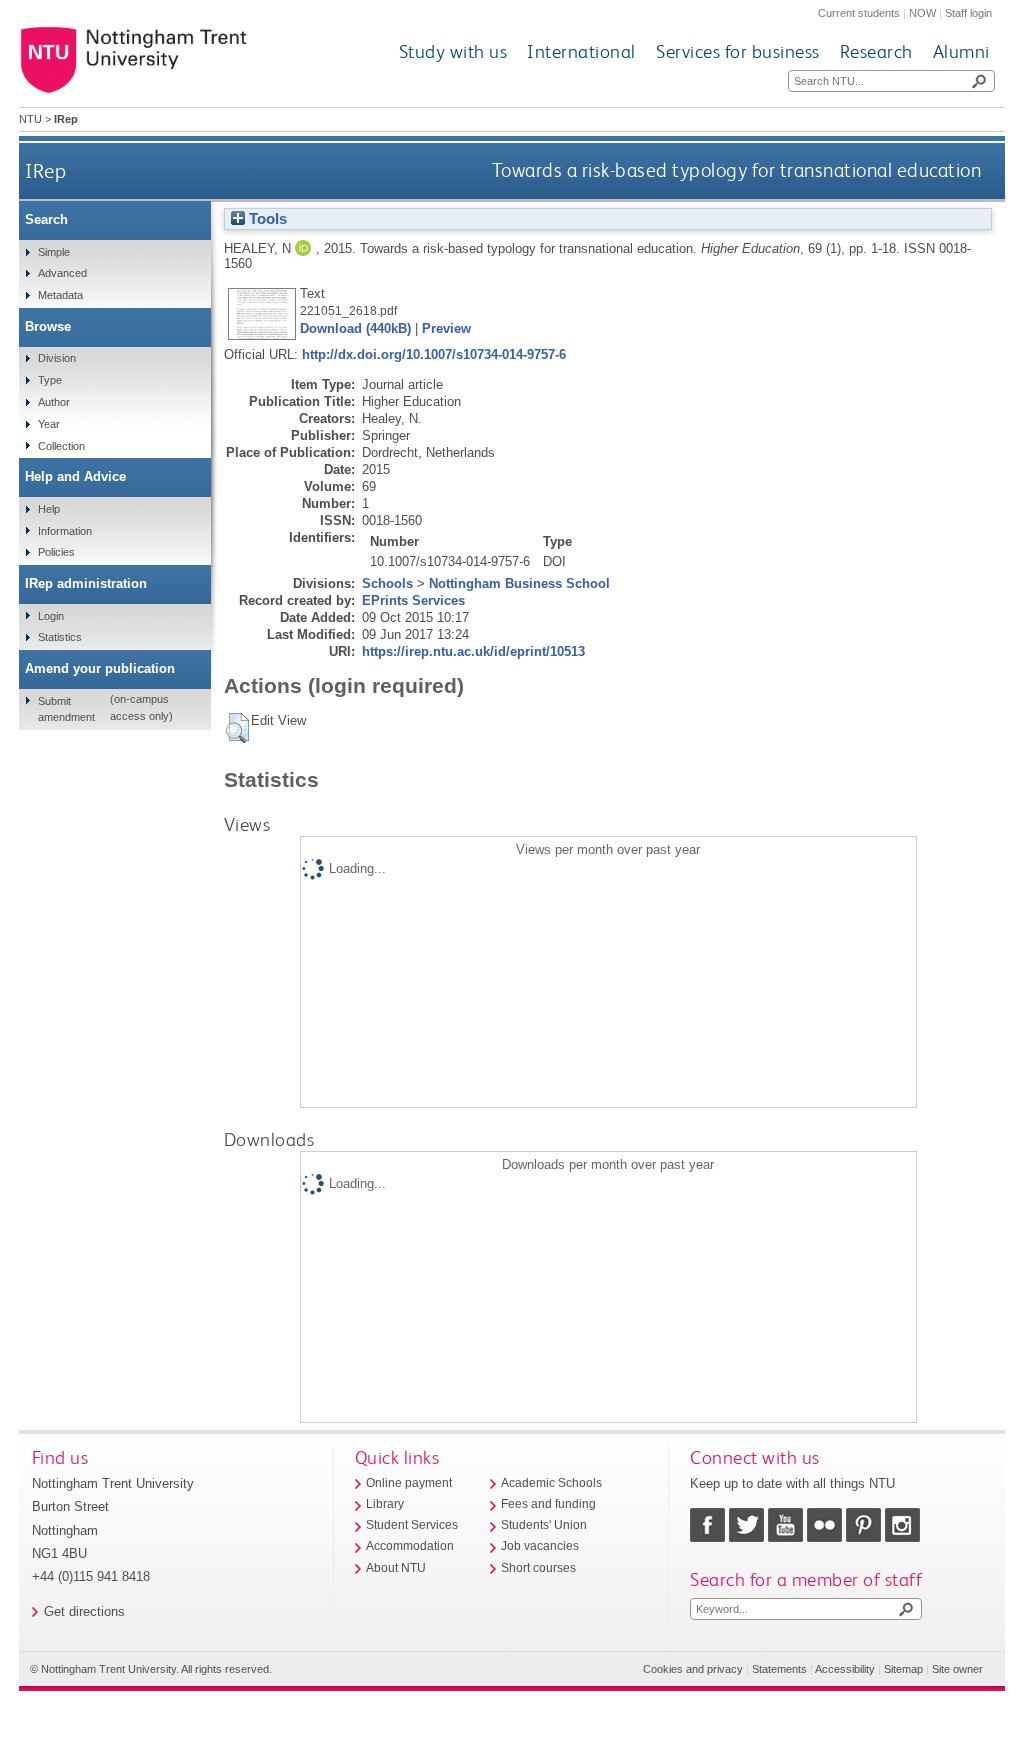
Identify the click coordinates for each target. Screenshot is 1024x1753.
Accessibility (845, 1669)
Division (57, 358)
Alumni (961, 51)
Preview (446, 328)
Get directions (84, 1611)
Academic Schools (551, 1483)
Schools (387, 583)
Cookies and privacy (693, 1669)
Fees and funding (548, 1504)
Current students (859, 13)
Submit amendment (66, 709)
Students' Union (544, 1525)
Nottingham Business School (519, 583)
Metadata (60, 295)
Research (876, 51)
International (581, 51)
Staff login (968, 13)
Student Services (412, 1525)
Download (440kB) (355, 328)
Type (50, 380)
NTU (30, 119)
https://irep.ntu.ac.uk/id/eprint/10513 (473, 651)
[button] (237, 728)
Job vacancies (540, 1546)
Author (54, 402)
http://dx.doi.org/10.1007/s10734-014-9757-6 (434, 354)
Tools (266, 219)
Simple (54, 252)
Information (65, 531)
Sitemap (903, 1669)
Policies (56, 552)
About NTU (396, 1568)
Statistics (60, 637)
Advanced (62, 273)
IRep (45, 170)
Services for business (738, 51)
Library (385, 1504)
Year (49, 424)
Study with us (453, 51)
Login (51, 616)
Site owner (957, 1669)
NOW (922, 13)
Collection (61, 446)
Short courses (538, 1568)
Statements (779, 1669)
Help (49, 509)
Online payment (409, 1483)
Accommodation (410, 1546)
